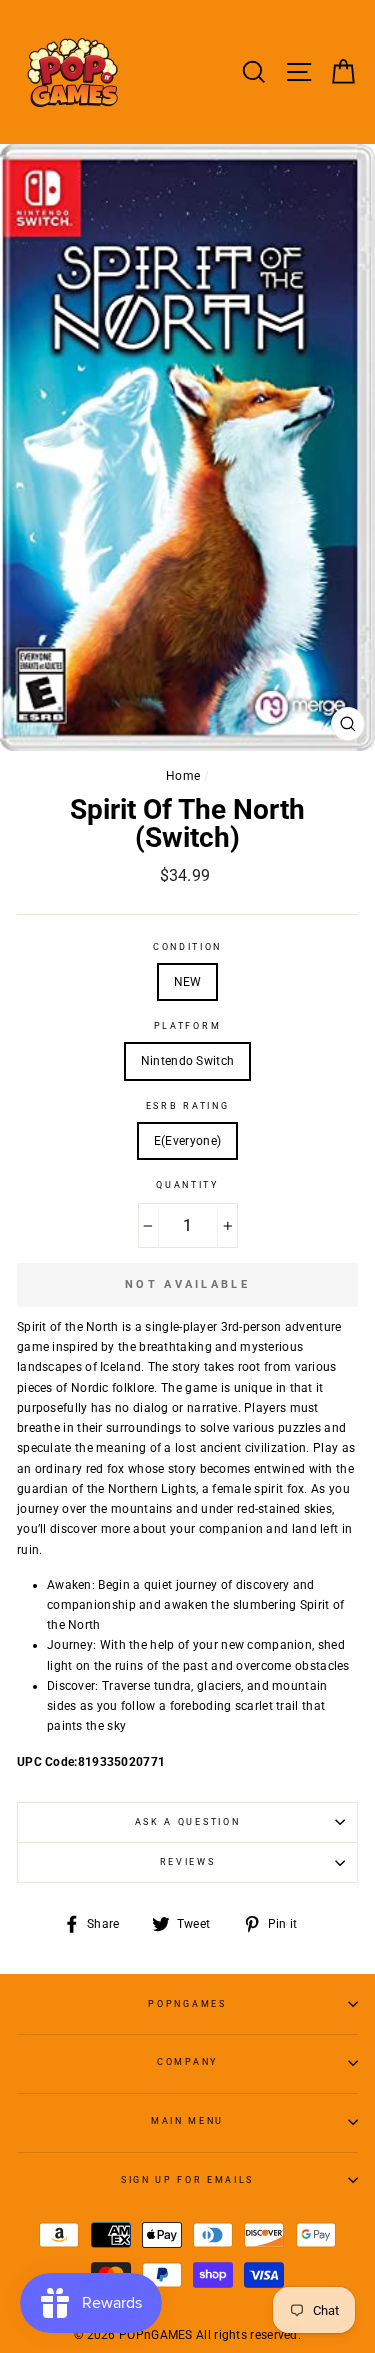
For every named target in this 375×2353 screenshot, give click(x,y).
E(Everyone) (187, 1141)
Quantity (187, 1185)
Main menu (187, 2121)
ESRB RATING (187, 1106)
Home (183, 776)
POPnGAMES (187, 2004)
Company (187, 2062)
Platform (187, 1026)
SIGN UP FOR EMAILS (187, 2180)
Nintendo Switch (187, 1061)
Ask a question (188, 1822)
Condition (187, 947)
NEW (188, 982)
